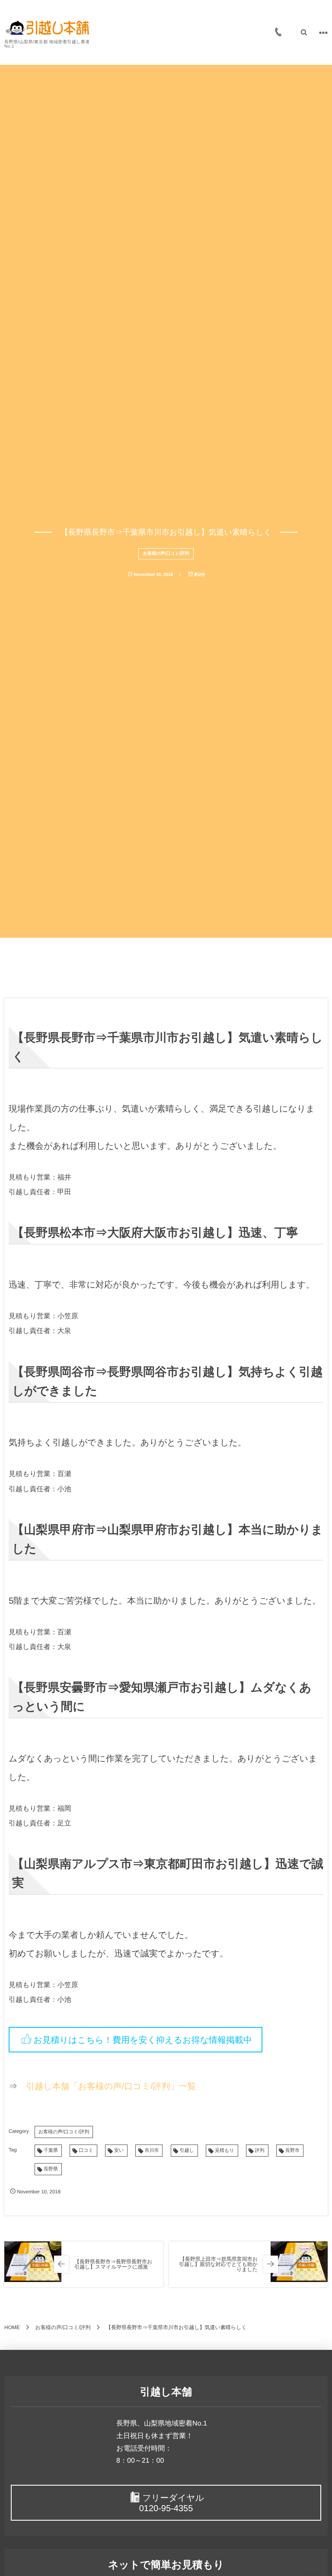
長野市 (292, 2151)
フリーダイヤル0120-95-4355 (172, 2503)
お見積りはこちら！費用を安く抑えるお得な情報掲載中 (143, 2040)
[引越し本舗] (48, 28)
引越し (187, 2151)
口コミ (86, 2151)
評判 (260, 2151)
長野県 (51, 2169)
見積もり (225, 2151)
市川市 (152, 2151)
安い (119, 2151)
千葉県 (51, 2151)
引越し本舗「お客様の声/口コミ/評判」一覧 (111, 2087)
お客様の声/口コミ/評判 (166, 554)
